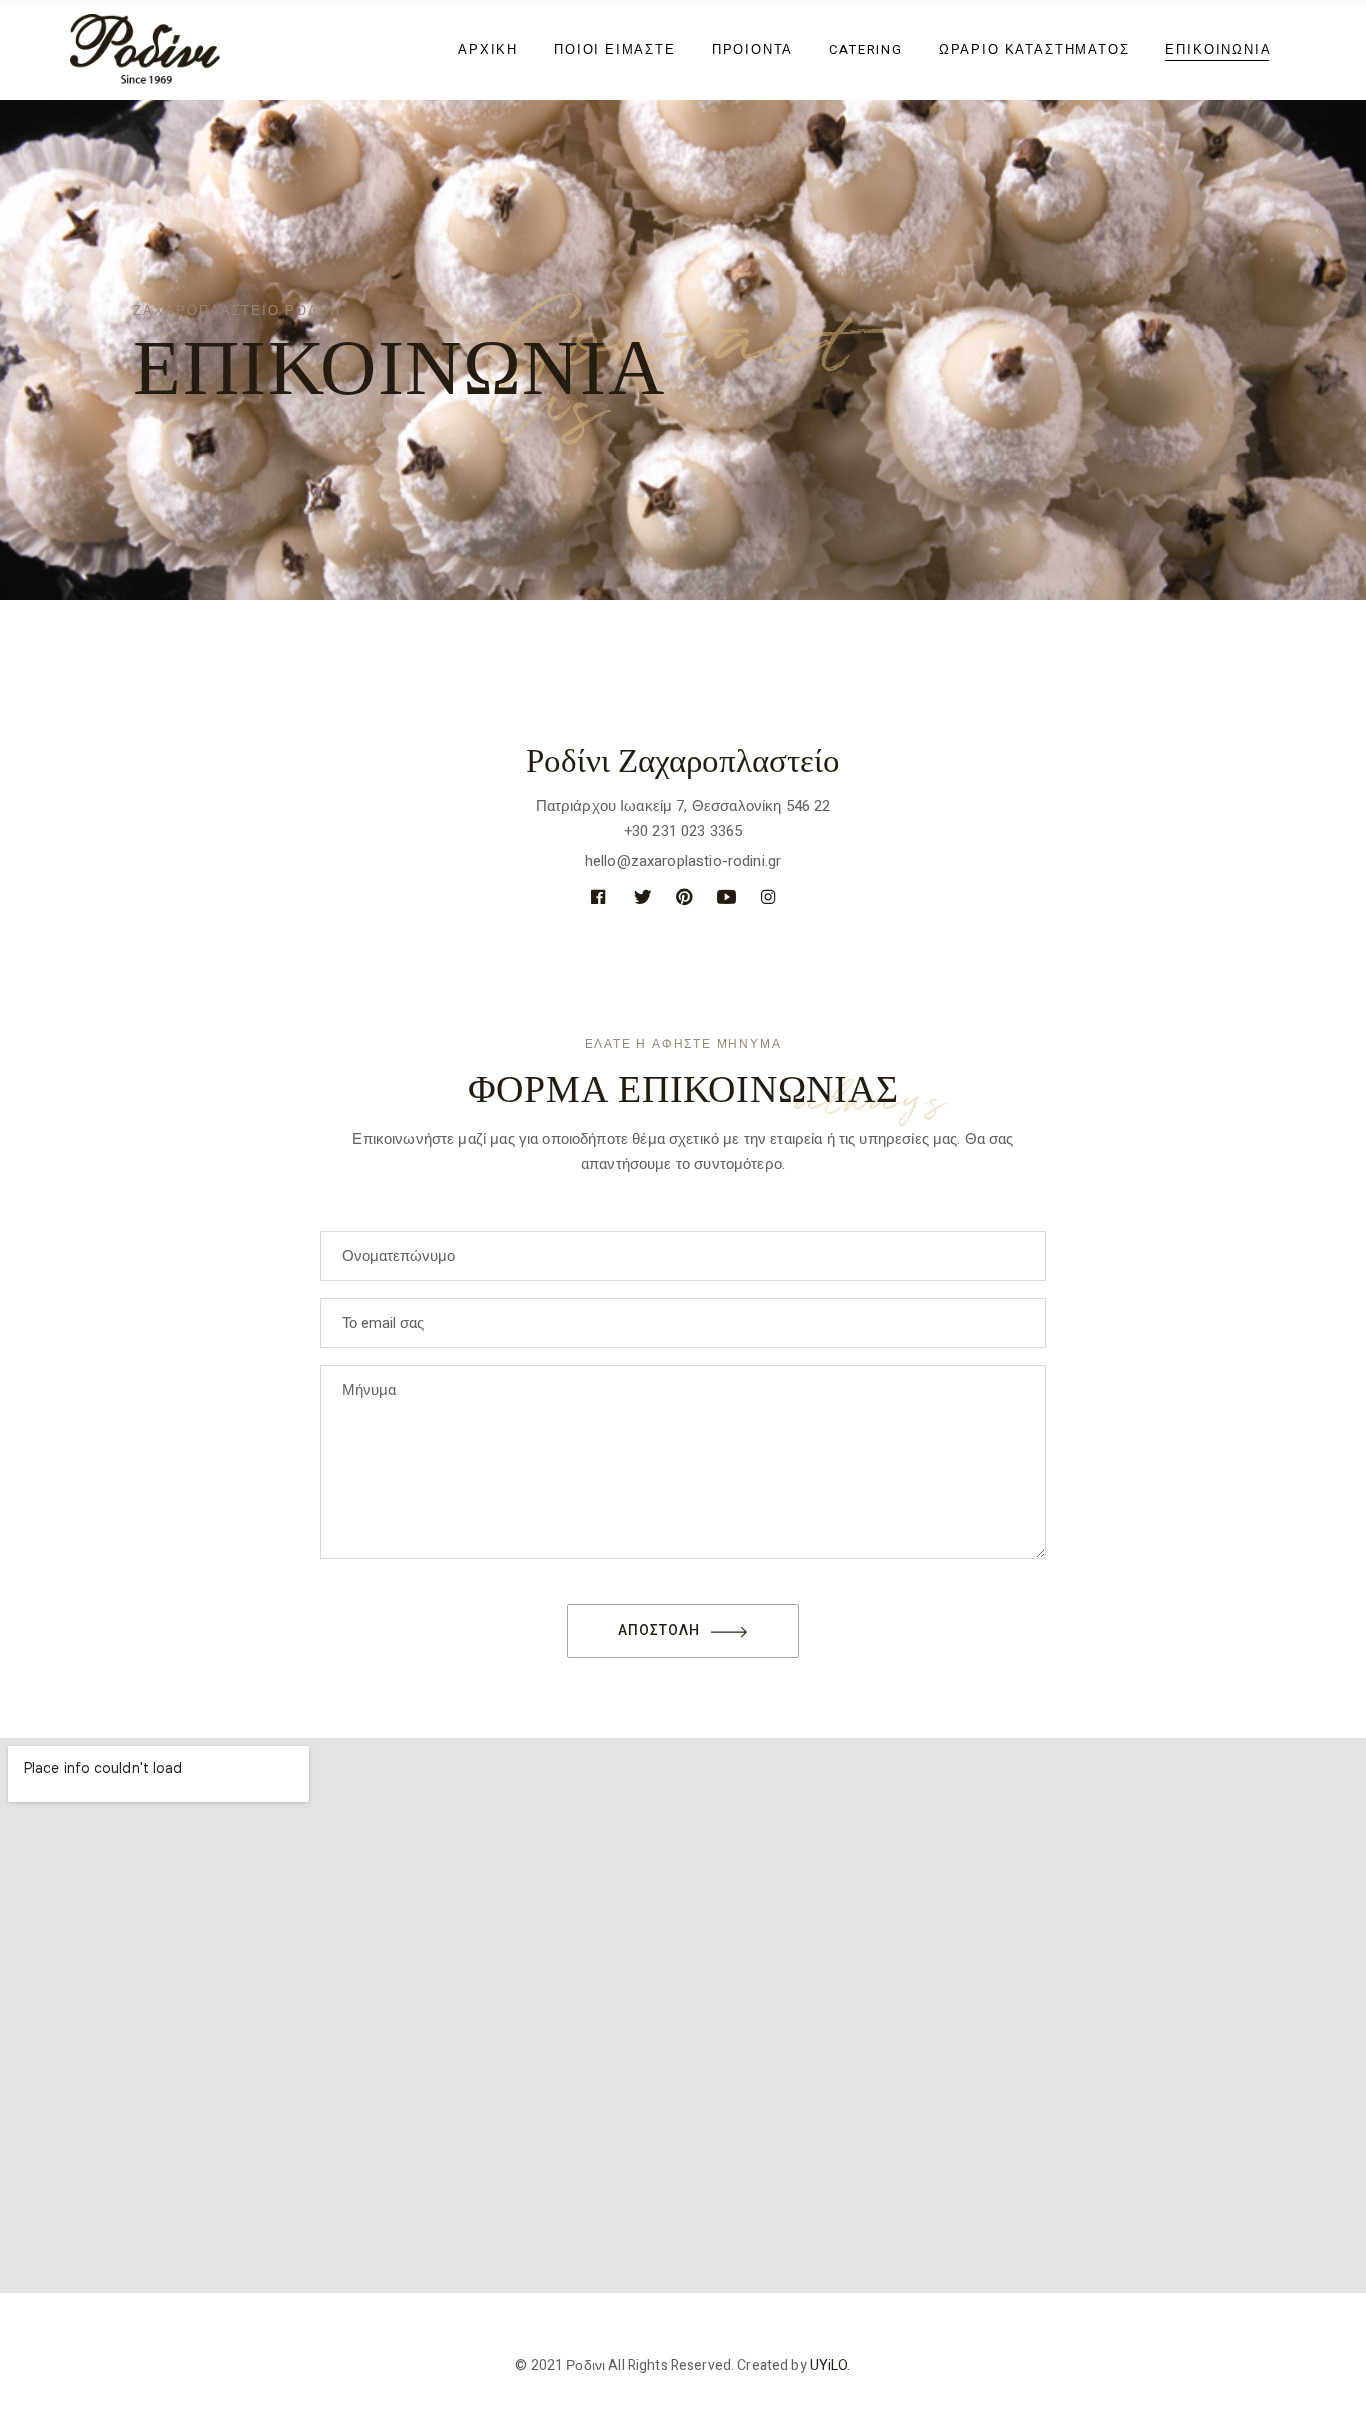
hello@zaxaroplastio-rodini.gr (683, 861)
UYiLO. (830, 2365)
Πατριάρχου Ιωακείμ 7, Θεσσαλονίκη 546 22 (683, 806)
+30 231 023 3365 (683, 831)
